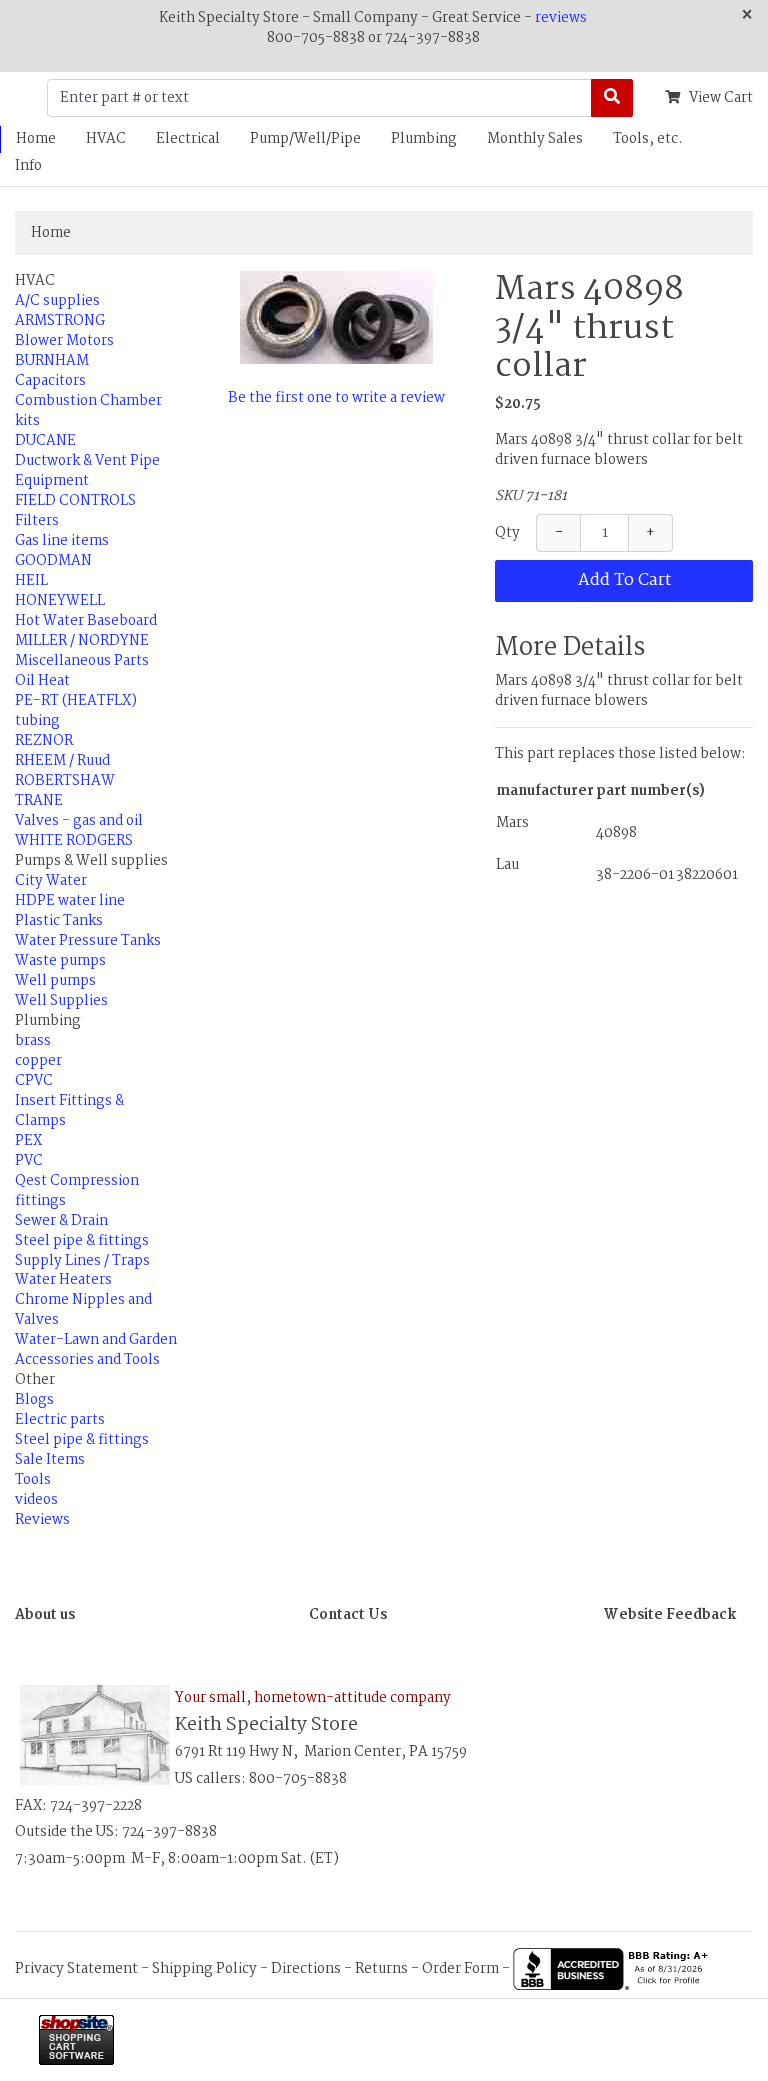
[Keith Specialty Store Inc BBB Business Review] (613, 1969)
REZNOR (44, 741)
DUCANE (45, 441)
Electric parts (60, 1420)
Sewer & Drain (61, 1221)
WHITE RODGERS (74, 841)
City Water (51, 881)
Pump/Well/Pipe (305, 139)
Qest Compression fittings (77, 1191)
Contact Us (348, 1615)
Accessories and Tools (87, 1360)
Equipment (52, 481)
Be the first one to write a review (336, 398)
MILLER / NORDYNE (82, 641)
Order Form (460, 1969)
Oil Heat (42, 681)
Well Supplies (61, 1001)
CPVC (34, 1081)
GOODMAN (53, 561)
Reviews (42, 1520)
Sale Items (50, 1460)
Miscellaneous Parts (82, 661)
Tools (33, 1480)
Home (36, 139)
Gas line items (62, 541)
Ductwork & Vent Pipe (87, 461)
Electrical (188, 139)
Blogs (34, 1400)
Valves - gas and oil (79, 821)
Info (28, 166)
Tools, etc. (648, 139)
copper (38, 1061)
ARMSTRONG (60, 321)
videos (36, 1500)
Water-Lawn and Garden (96, 1340)
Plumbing (424, 139)
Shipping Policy (204, 1969)
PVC (29, 1161)
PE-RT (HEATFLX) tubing (76, 711)
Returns (381, 1969)
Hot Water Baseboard (86, 621)
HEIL (31, 581)
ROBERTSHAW (65, 781)
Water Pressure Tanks (88, 941)
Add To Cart (624, 580)
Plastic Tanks (59, 921)
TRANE (39, 801)
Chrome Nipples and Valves (83, 1310)
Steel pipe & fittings (82, 1241)
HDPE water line (70, 901)
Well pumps (55, 981)
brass (33, 1041)
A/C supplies (57, 301)
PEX (28, 1141)
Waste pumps (60, 961)
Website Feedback (670, 1615)
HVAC (106, 139)
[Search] (612, 98)
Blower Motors (64, 341)
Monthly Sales (535, 139)
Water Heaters (63, 1280)
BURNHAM (52, 361)
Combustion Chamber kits (88, 411)
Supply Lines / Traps (82, 1261)
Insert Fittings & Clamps (69, 1111)
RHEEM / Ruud (62, 761)
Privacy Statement (76, 1969)
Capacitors (50, 381)
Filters (37, 521)
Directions (306, 1969)
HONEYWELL (60, 601)
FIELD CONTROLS (75, 501)
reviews (561, 18)
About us (45, 1615)
